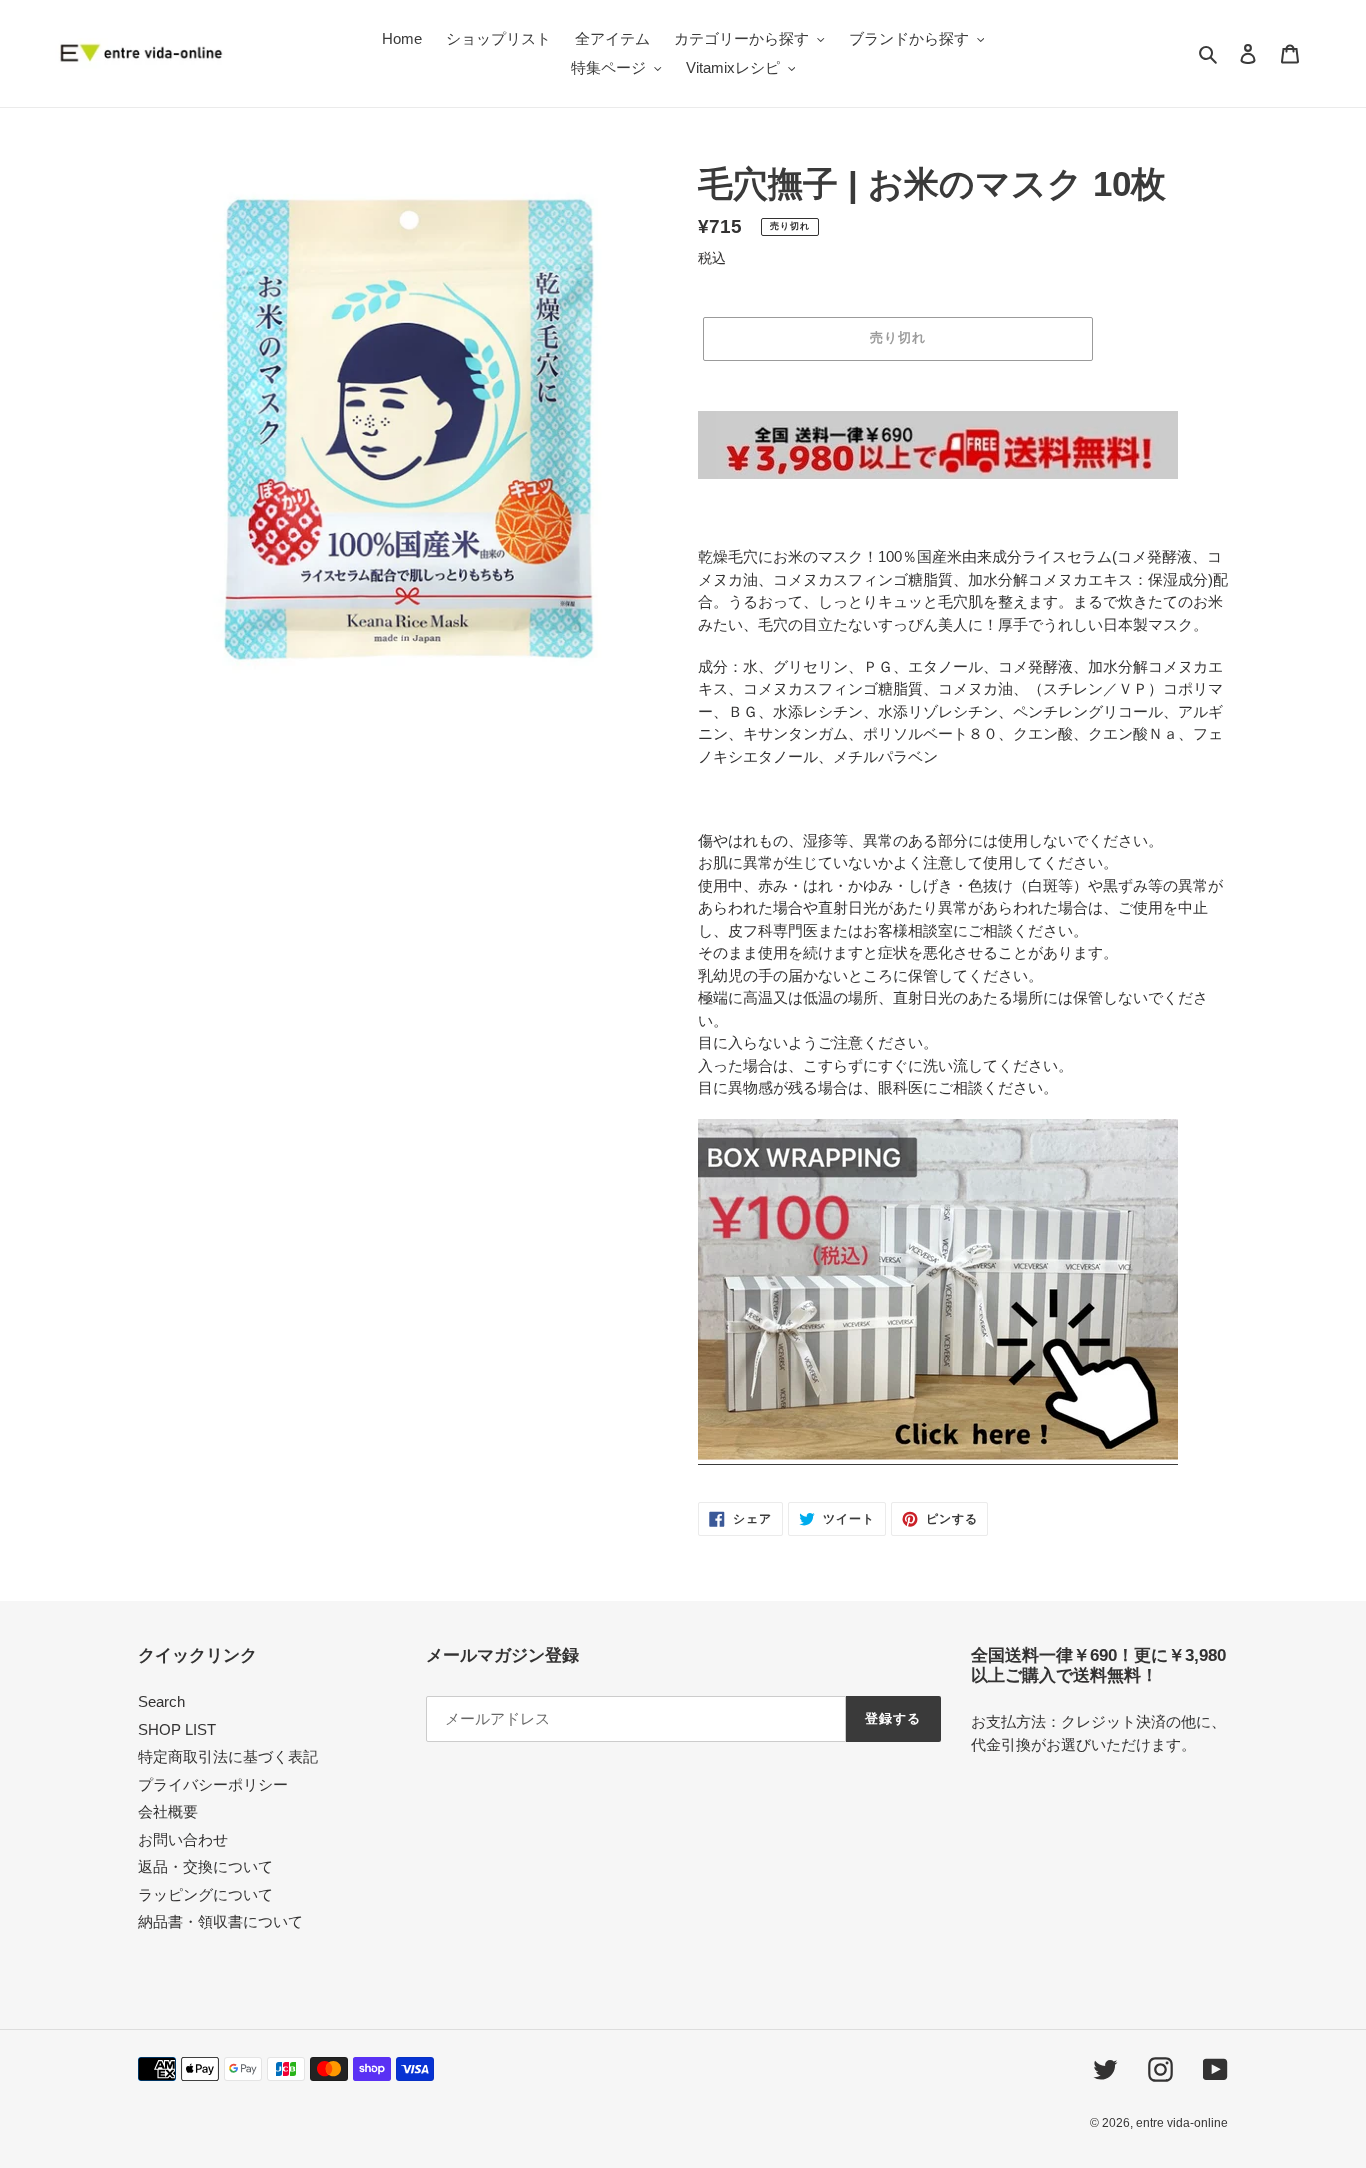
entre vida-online (1182, 2123)
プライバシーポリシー (213, 1784)
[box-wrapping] (938, 1455)
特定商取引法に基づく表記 (228, 1756)
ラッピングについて (205, 1894)
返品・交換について (205, 1866)
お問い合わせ (183, 1839)
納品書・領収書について (220, 1921)
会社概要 (168, 1811)
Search (161, 1701)
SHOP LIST (177, 1729)
